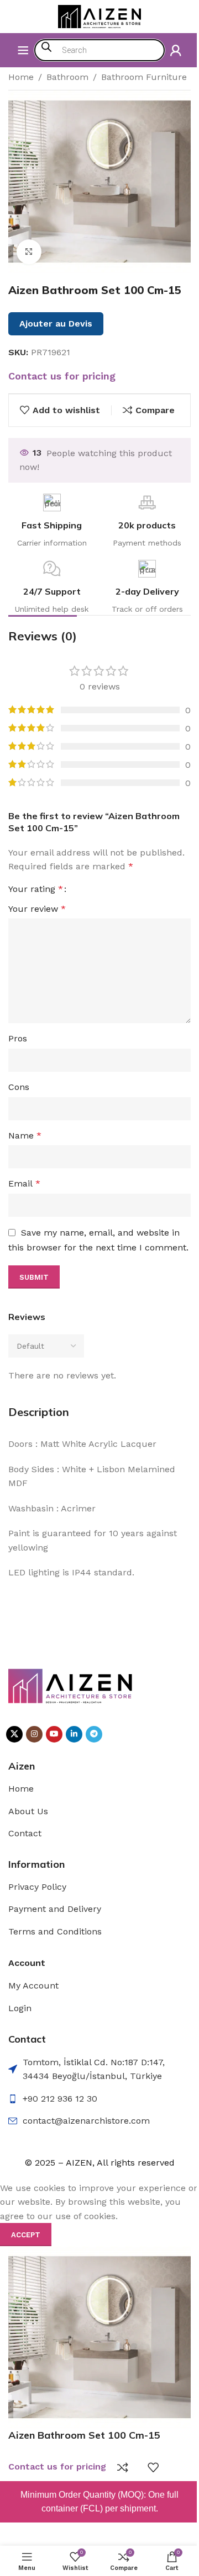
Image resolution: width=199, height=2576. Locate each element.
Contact (25, 1833)
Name (25, 1135)
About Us (28, 1811)
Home (21, 77)
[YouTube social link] (54, 1734)
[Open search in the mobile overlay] (99, 50)
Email (24, 1183)
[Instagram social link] (34, 1734)
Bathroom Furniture (144, 77)
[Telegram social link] (94, 1734)
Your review (37, 909)
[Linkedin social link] (74, 1734)
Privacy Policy (37, 1887)
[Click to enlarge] (29, 252)
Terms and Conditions (55, 1931)
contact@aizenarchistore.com (86, 2121)
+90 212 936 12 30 (60, 2099)
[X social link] (14, 1734)
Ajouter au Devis (56, 324)
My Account (33, 1986)
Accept (26, 2235)
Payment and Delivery (55, 1909)
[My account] (176, 50)
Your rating (36, 889)
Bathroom (67, 77)
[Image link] (70, 1685)
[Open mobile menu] (23, 50)
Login (20, 2008)
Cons (19, 1087)
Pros (18, 1038)
